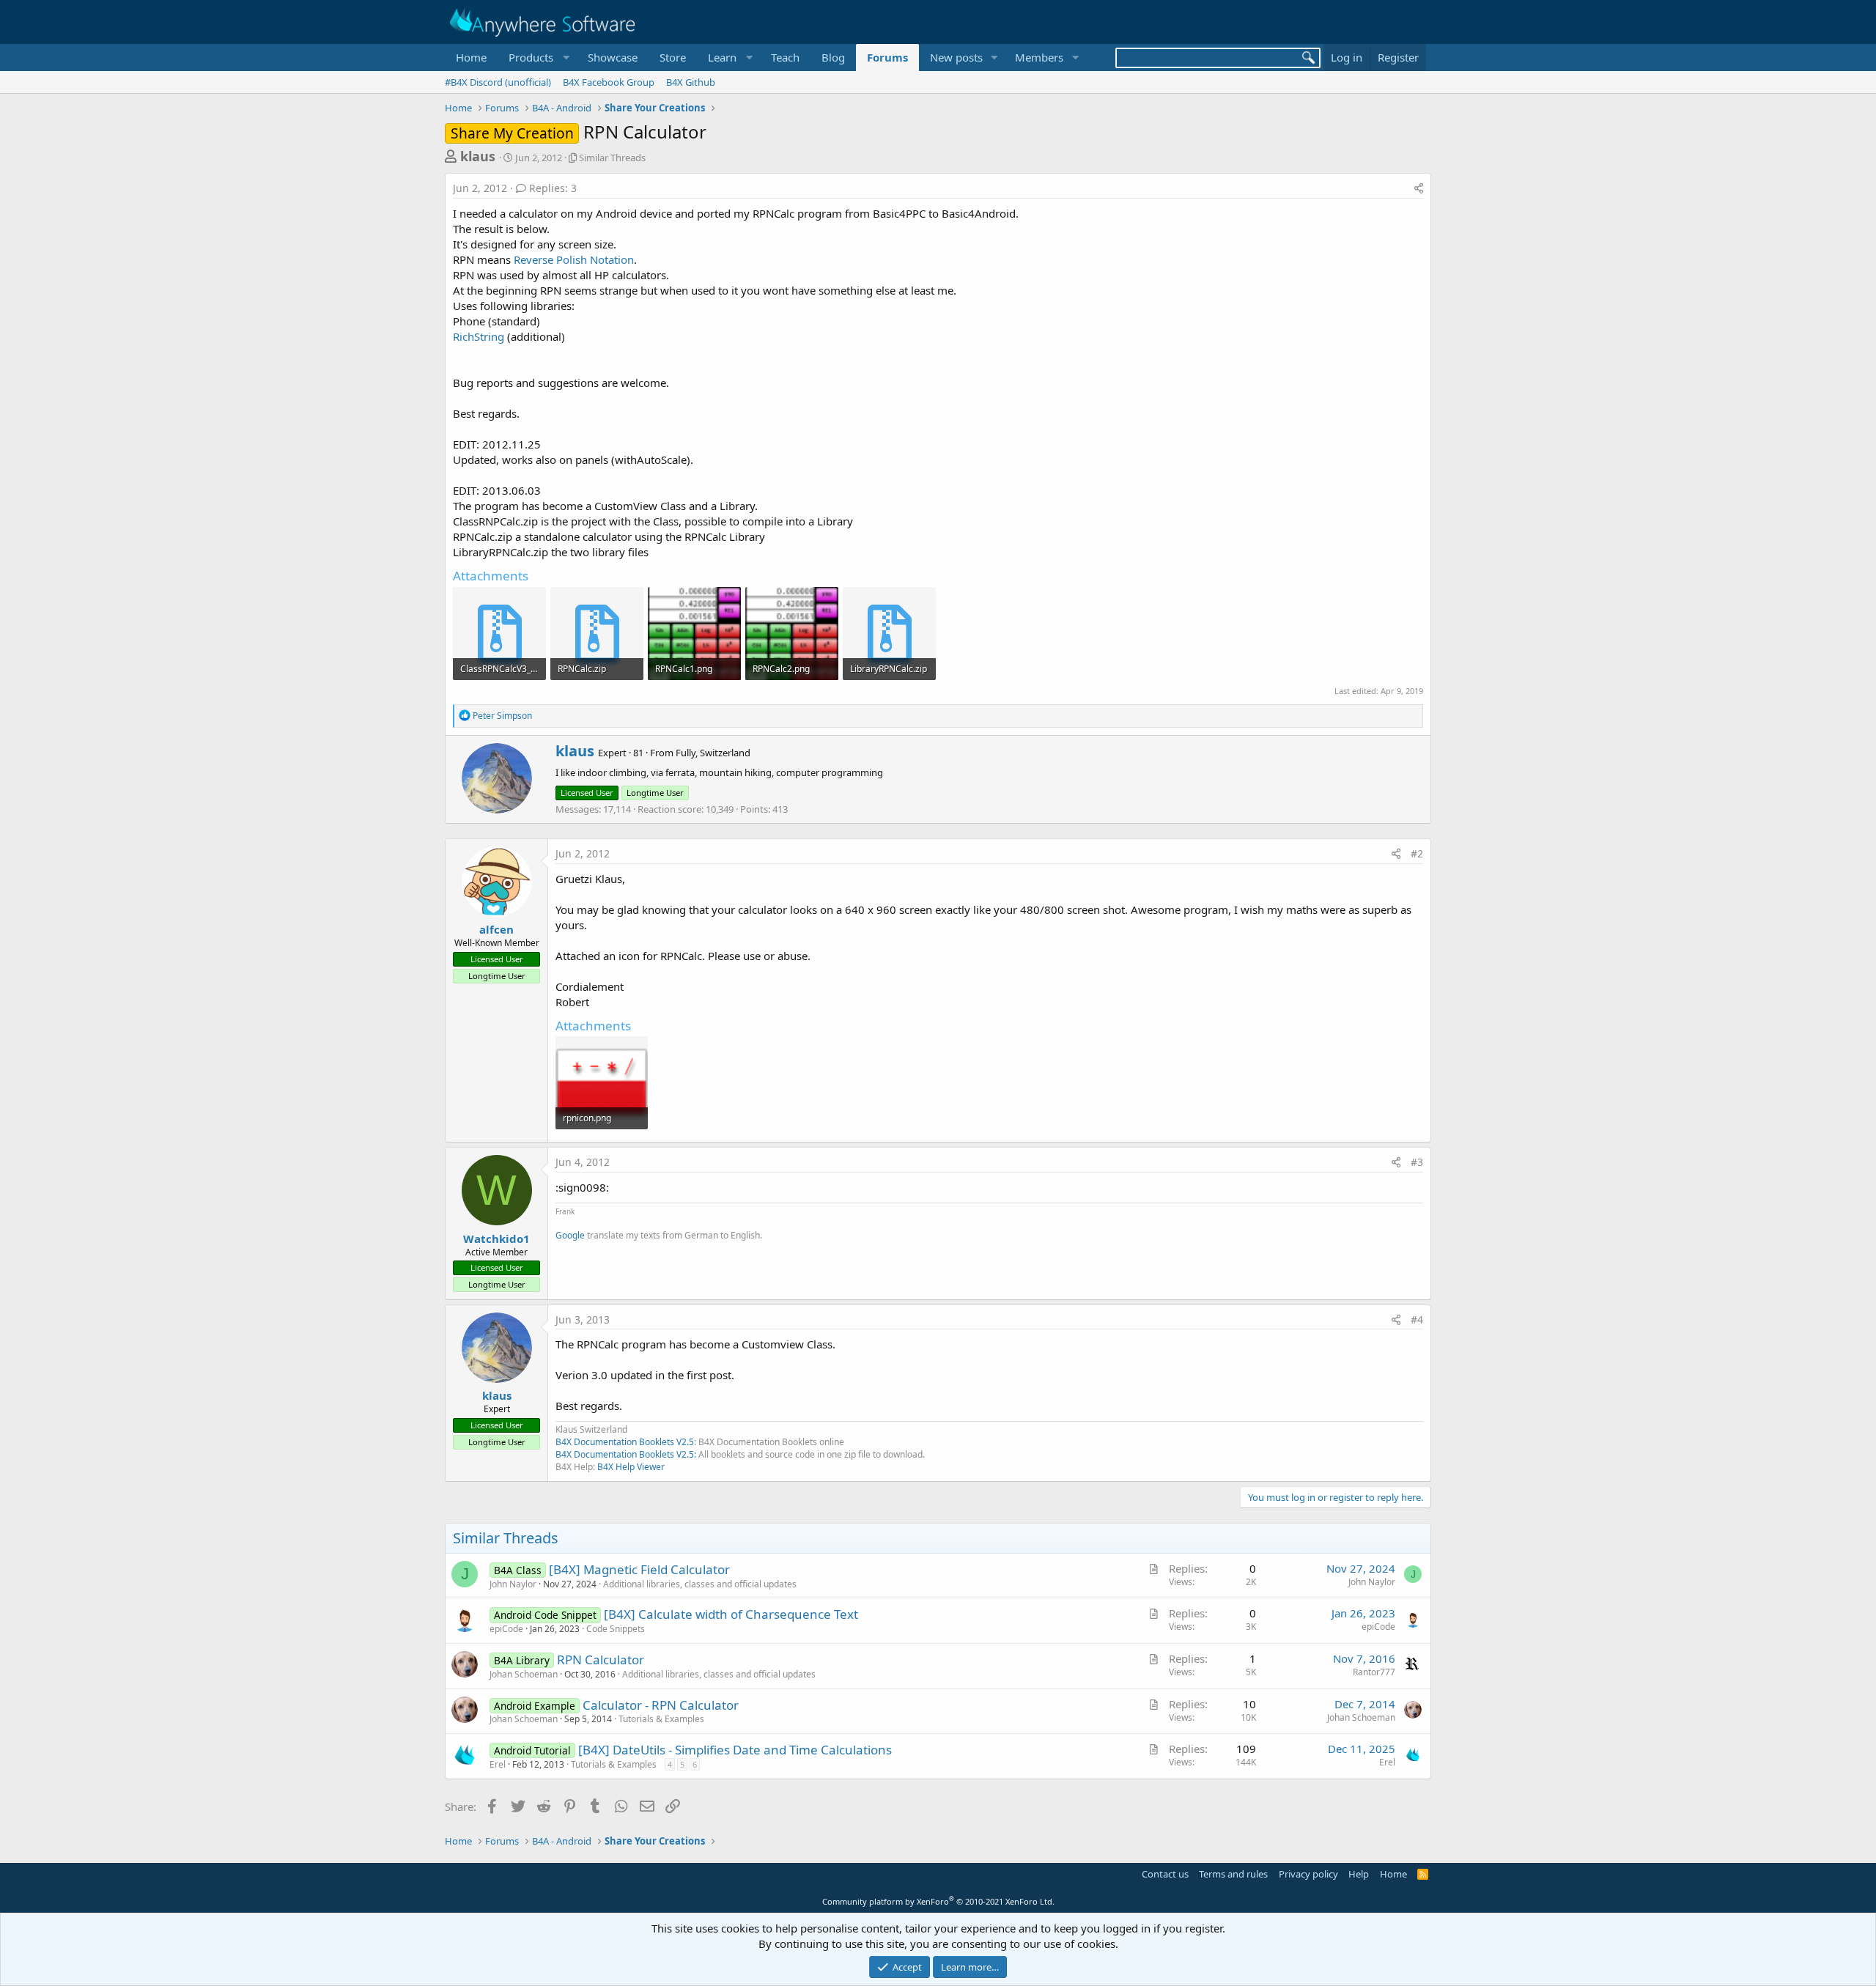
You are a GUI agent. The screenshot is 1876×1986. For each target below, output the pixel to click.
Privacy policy (1308, 1874)
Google (570, 1235)
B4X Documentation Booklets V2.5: (626, 1454)
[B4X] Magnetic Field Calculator (639, 1569)
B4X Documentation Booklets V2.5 (625, 1442)
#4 (1417, 1319)
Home (471, 57)
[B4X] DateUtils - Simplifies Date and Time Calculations (735, 1750)
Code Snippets (616, 1629)
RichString (479, 336)
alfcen (496, 929)
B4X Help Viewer (631, 1467)
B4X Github (691, 82)
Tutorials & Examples (661, 1719)
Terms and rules (1233, 1874)
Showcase (613, 57)
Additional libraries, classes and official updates (700, 1584)
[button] (537, 58)
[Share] (1419, 188)
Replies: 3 (553, 188)
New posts (956, 57)
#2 (1417, 853)
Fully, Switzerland (713, 753)
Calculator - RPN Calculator (661, 1705)
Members (1039, 57)
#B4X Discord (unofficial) (498, 82)
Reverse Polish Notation (574, 259)
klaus (478, 156)
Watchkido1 (496, 1239)
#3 (1417, 1162)
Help (1359, 1874)
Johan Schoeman (524, 1674)
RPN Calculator (601, 1660)
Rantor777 (1374, 1672)
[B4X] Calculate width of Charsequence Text (731, 1614)
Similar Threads (612, 158)
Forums (887, 57)
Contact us (1165, 1874)
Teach (785, 57)
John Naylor (513, 1584)
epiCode (506, 1629)
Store (673, 57)
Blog (833, 57)
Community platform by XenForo (938, 1901)
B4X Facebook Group (609, 82)
